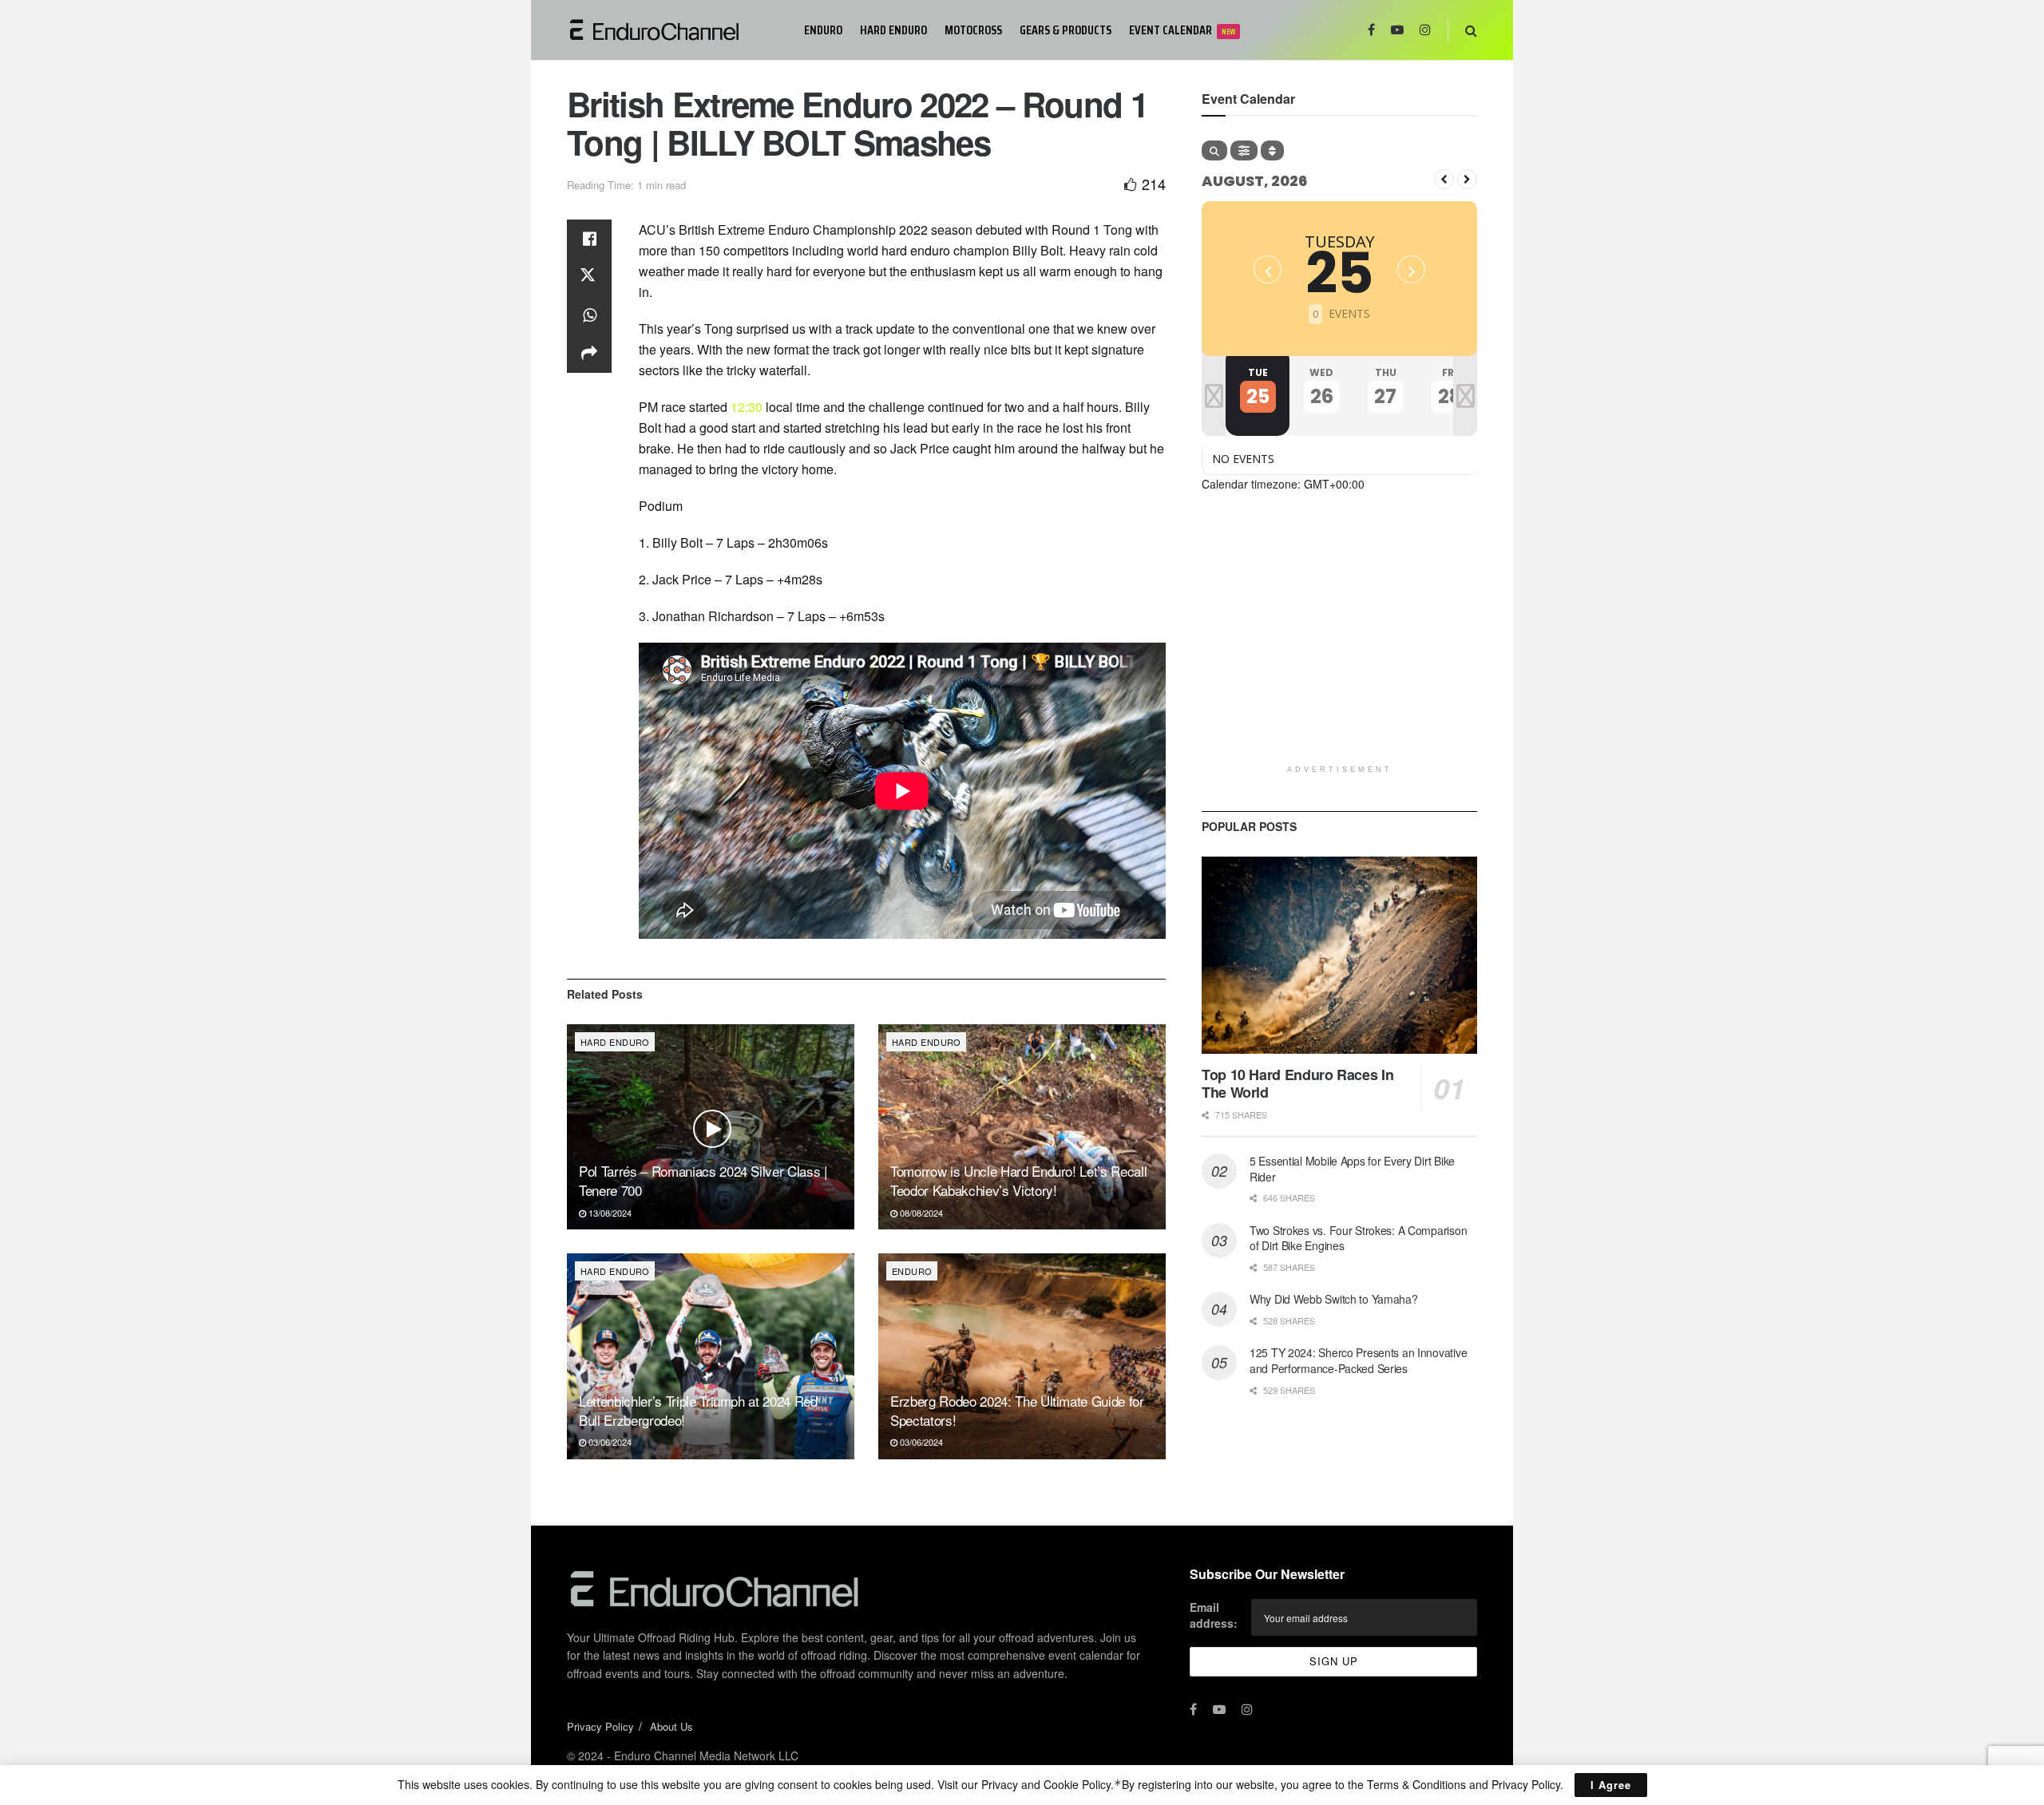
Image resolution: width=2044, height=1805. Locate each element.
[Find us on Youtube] (1397, 30)
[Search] (1214, 150)
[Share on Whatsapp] (589, 315)
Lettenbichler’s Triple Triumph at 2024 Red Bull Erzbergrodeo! (698, 1410)
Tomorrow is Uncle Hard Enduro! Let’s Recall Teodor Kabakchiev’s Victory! (1018, 1180)
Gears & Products (1066, 30)
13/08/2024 (609, 1213)
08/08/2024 (920, 1213)
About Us (671, 1726)
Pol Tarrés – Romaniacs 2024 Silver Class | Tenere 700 (703, 1180)
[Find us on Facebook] (1371, 30)
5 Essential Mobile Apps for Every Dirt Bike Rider (1352, 1169)
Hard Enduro (893, 30)
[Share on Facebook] (589, 239)
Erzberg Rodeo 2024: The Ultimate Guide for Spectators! (1017, 1410)
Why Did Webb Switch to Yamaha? (1334, 1299)
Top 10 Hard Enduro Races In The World (1297, 1084)
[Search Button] (1471, 30)
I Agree (1611, 1785)
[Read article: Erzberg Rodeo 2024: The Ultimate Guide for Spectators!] (1022, 1356)
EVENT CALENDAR (1182, 30)
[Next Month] (1467, 179)
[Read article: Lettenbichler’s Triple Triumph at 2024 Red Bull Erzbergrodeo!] (711, 1356)
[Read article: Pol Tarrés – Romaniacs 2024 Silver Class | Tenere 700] (711, 1127)
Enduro (823, 30)
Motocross (973, 30)
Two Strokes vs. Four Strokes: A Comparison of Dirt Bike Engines (1358, 1238)
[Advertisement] (1339, 645)
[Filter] (1244, 150)
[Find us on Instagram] (1425, 30)
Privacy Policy (600, 1726)
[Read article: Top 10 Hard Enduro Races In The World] (1339, 955)
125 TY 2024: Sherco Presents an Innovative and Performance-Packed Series (1358, 1360)
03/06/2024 (609, 1442)
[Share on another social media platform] (589, 354)
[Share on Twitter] (589, 277)
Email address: (1214, 1615)
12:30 (747, 407)
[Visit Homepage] (674, 30)
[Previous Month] (1444, 179)
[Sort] (1272, 150)
